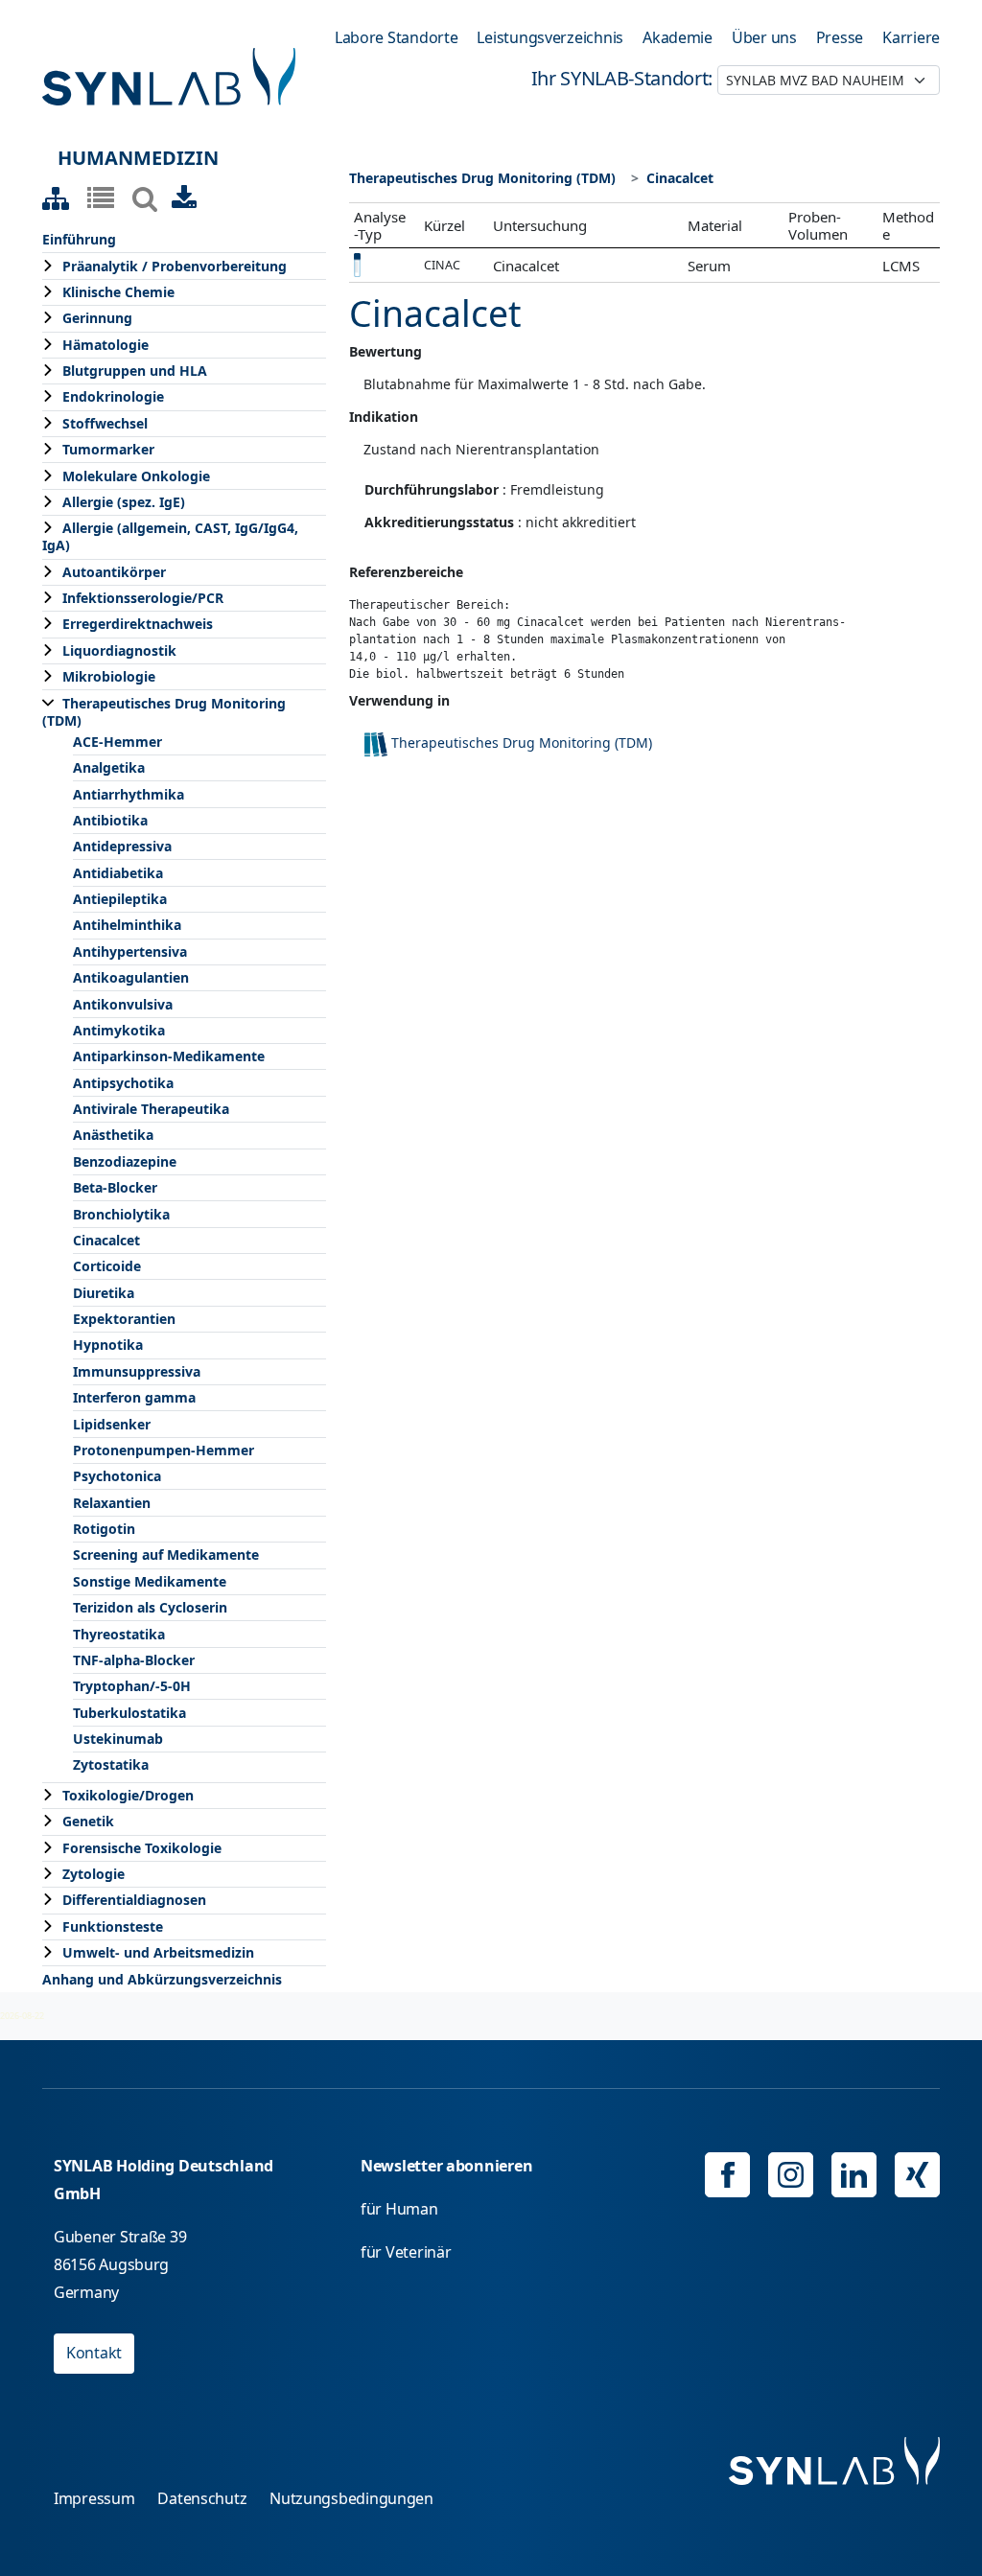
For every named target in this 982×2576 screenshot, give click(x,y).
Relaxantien (112, 1503)
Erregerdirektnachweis (138, 624)
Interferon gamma (134, 1397)
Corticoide (107, 1266)
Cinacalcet (106, 1240)
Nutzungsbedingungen (351, 2498)
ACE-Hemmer (117, 742)
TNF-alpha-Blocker (134, 1660)
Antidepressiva (122, 846)
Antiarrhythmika (129, 794)
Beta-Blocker (115, 1187)
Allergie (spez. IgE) (124, 502)
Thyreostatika (119, 1634)
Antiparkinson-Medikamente (169, 1056)
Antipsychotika (123, 1083)
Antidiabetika (118, 873)
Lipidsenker (112, 1424)
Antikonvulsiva (123, 1004)
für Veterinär (406, 2252)
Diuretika (104, 1293)
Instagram (791, 2175)
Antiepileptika (120, 899)
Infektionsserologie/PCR (143, 598)
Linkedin (854, 2175)
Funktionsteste (113, 1926)
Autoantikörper (114, 572)
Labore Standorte (397, 37)
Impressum (94, 2498)
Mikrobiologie (109, 676)
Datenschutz (202, 2498)
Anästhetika (113, 1135)
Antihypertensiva (130, 951)
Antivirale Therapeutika (151, 1109)
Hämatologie (105, 345)
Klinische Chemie (118, 292)
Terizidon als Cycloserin (150, 1607)
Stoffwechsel (105, 423)
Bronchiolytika (121, 1214)
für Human (399, 2209)
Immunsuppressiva (137, 1371)
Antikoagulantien (131, 977)
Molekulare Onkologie (136, 476)
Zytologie (94, 1874)
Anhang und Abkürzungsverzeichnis (162, 1979)
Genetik (88, 1821)
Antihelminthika (127, 925)
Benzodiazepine (125, 1161)
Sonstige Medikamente (150, 1581)
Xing (917, 2175)
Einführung (79, 239)
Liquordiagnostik (119, 650)
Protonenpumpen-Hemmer (164, 1450)
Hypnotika (108, 1345)
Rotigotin (104, 1529)
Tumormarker (108, 449)
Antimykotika (119, 1030)
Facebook (727, 2175)
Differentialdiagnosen (134, 1900)
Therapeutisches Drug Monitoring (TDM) (164, 712)
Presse (840, 37)
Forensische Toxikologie (142, 1848)
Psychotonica (117, 1476)
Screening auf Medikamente (166, 1555)
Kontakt (94, 2353)
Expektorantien (124, 1319)
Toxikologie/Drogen (128, 1795)
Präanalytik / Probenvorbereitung (175, 266)
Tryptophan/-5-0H (132, 1686)
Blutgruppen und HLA (135, 371)
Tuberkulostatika (129, 1713)
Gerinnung (97, 318)
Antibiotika (110, 820)
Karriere (911, 37)
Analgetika (109, 767)
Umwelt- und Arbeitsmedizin (158, 1952)
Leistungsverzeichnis (550, 37)
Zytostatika (111, 1764)
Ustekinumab (118, 1739)
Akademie (678, 37)
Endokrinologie (113, 396)
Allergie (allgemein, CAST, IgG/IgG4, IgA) (170, 536)
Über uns (764, 37)
